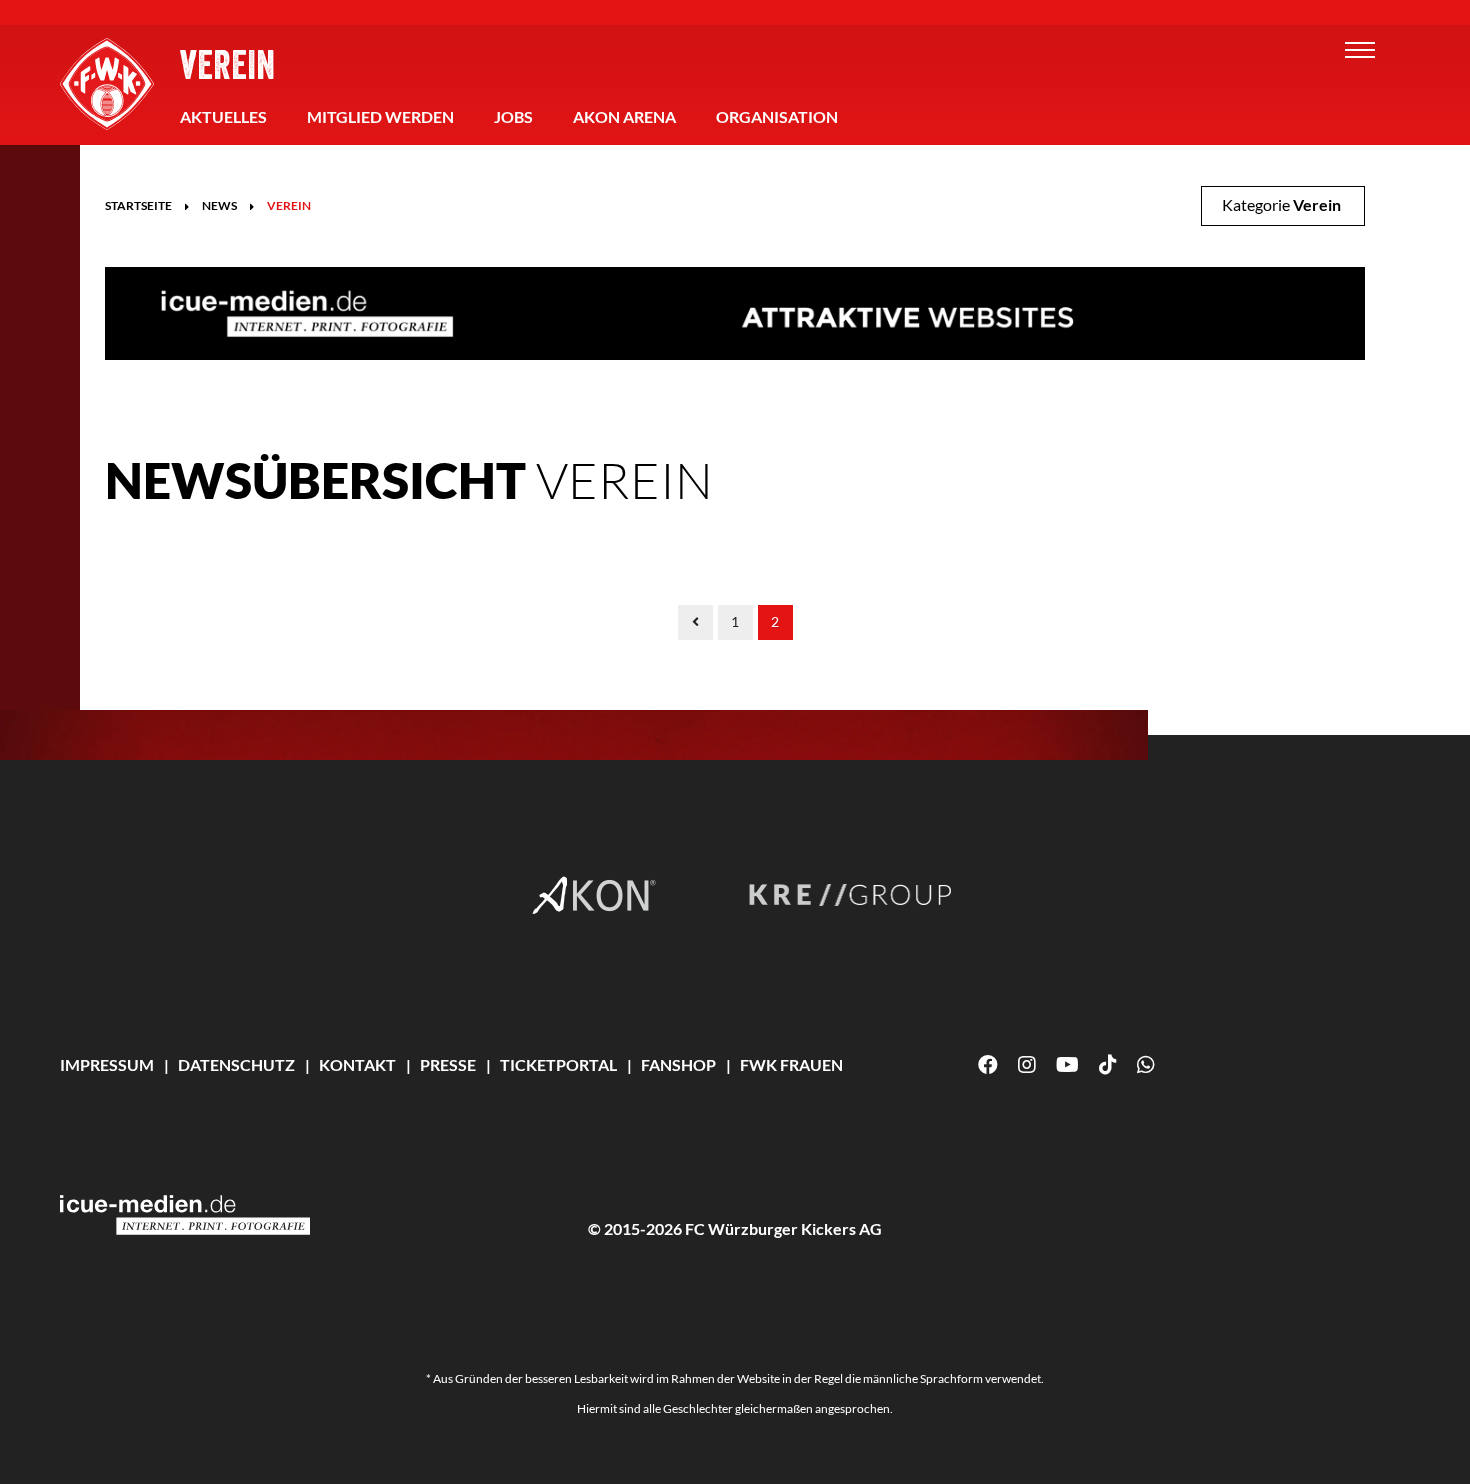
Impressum (107, 1064)
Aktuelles (223, 116)
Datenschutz (236, 1064)
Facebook (988, 1065)
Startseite (138, 205)
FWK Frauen (791, 1064)
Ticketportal (558, 1064)
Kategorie (1281, 204)
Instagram (1027, 1065)
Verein (227, 64)
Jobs (513, 116)
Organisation (777, 116)
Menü (1360, 50)
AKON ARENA (624, 116)
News (219, 205)
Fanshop (678, 1064)
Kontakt (357, 1064)
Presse (448, 1064)
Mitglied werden (380, 116)
